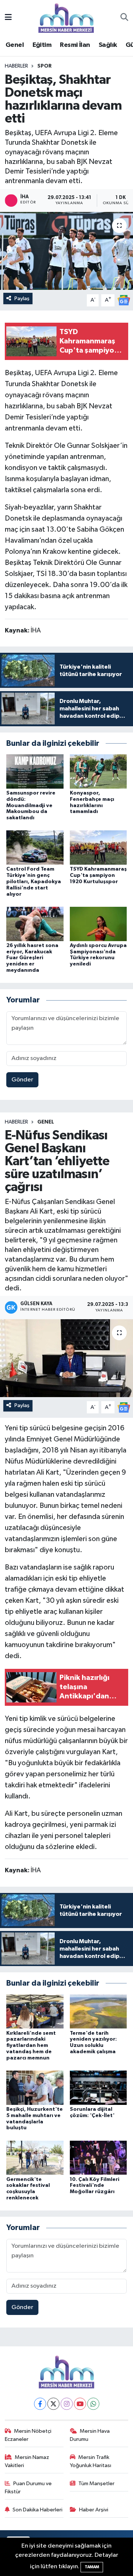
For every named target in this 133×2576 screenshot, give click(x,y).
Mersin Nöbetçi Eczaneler (28, 2435)
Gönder (22, 1080)
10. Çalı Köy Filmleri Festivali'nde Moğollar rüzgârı (95, 2186)
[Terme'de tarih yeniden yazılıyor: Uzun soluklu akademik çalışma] (98, 2011)
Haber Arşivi (94, 2510)
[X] (53, 2404)
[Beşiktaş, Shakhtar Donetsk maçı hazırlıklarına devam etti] (66, 251)
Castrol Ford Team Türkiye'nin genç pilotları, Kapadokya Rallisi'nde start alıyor (34, 881)
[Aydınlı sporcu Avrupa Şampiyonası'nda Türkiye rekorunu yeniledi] (98, 924)
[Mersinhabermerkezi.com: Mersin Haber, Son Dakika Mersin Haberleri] (66, 18)
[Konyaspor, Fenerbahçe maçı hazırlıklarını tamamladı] (98, 771)
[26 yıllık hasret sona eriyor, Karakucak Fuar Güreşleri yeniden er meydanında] (35, 924)
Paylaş (22, 299)
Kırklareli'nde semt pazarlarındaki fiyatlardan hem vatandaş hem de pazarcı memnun (31, 2046)
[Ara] (124, 18)
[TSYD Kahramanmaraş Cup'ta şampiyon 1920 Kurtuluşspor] (98, 848)
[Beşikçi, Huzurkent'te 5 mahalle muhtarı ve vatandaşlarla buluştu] (35, 2087)
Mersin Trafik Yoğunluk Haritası (91, 2461)
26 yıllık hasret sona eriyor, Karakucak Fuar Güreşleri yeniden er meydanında (32, 958)
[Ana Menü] (8, 18)
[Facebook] (40, 2404)
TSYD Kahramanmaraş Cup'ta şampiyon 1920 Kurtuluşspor (98, 875)
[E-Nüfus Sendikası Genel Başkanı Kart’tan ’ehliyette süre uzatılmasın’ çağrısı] (66, 1358)
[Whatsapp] (93, 2404)
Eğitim (42, 45)
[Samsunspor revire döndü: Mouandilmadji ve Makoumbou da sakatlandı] (35, 771)
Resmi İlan (75, 45)
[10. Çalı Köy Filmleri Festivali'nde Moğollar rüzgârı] (98, 2157)
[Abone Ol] (124, 300)
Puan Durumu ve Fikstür (28, 2488)
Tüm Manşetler (96, 2484)
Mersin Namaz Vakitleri (27, 2461)
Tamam (92, 2567)
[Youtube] (80, 2404)
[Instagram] (67, 2404)
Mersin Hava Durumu (90, 2435)
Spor (45, 66)
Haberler (16, 66)
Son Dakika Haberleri (37, 2510)
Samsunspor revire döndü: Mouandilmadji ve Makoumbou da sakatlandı (31, 805)
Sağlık (108, 45)
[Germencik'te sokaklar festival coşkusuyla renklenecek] (35, 2157)
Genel (15, 45)
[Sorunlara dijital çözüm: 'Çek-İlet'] (98, 2087)
